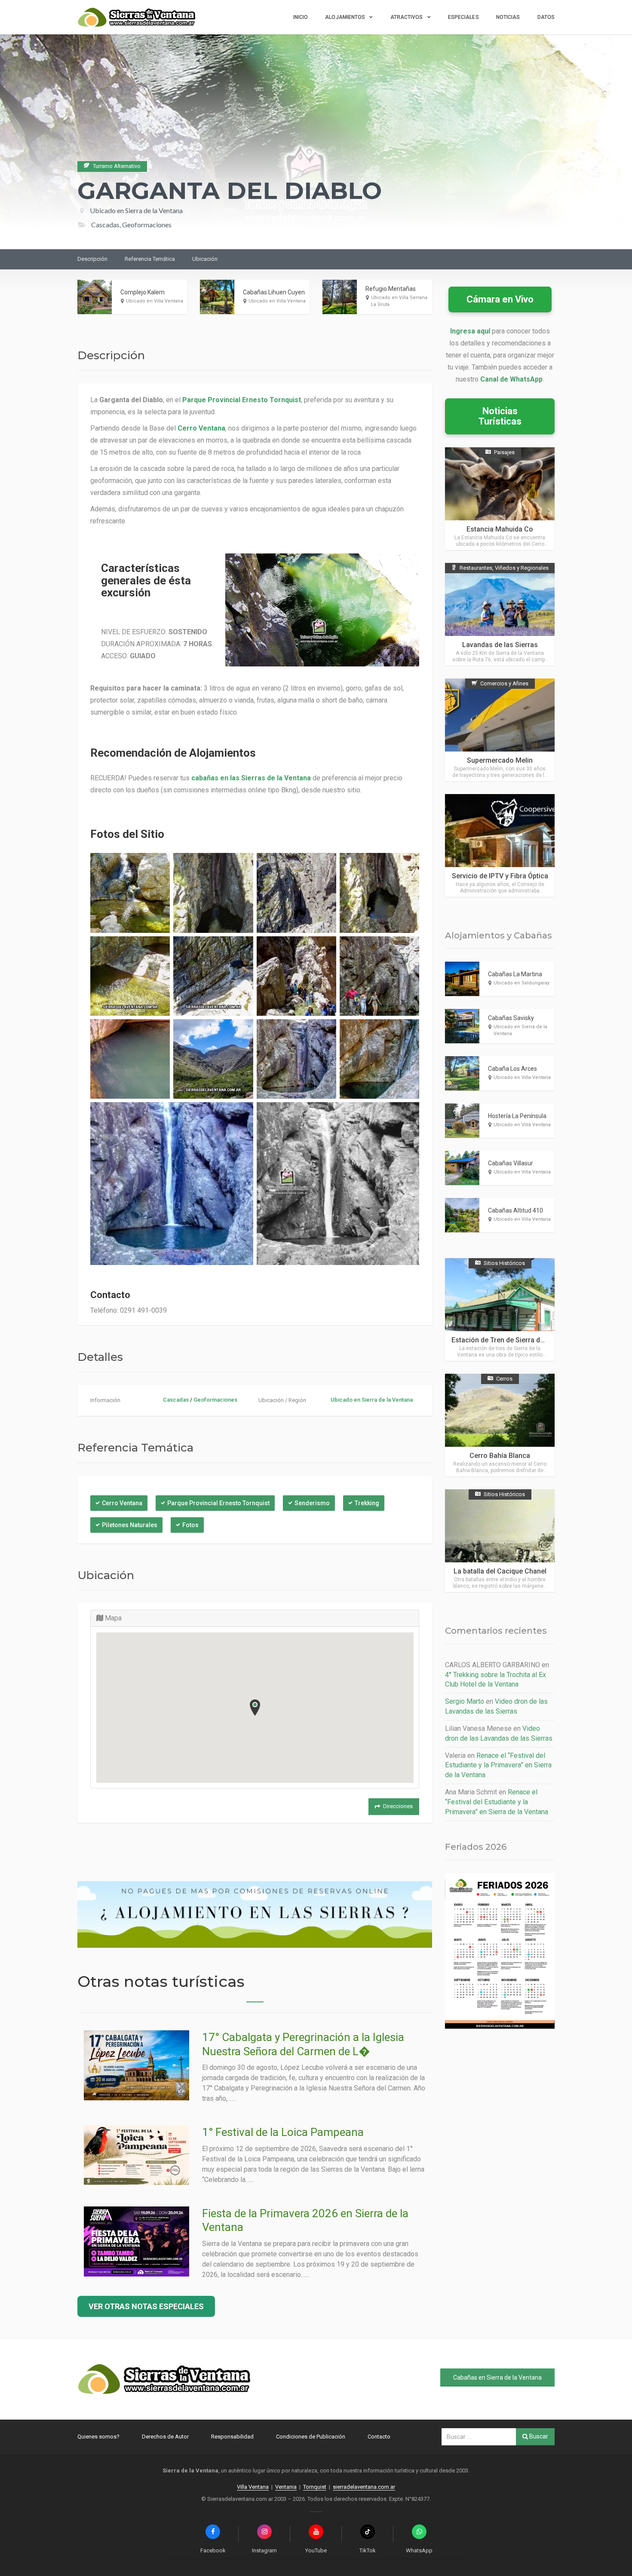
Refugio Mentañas (391, 289)
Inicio (301, 17)
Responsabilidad (232, 2437)
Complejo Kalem (143, 292)
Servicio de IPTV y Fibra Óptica (500, 876)
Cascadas (176, 1400)
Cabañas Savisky (511, 1018)
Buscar (538, 2436)
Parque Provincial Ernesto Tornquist (218, 1503)
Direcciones (398, 1806)
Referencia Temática (150, 259)
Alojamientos (345, 17)
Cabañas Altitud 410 (515, 1210)
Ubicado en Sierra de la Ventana (136, 210)
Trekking (367, 1503)
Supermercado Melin (500, 760)
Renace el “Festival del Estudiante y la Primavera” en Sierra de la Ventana (498, 1765)
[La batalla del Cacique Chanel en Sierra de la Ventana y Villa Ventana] (500, 1541)
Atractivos (407, 17)
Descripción (92, 259)
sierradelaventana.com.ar (364, 2487)
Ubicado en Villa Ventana (155, 301)
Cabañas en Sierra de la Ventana (497, 2377)
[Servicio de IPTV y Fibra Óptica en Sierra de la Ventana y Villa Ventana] (500, 845)
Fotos (190, 1525)
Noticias (508, 17)
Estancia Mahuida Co (500, 529)
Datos (546, 17)
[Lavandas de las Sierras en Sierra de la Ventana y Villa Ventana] (500, 614)
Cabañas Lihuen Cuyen (274, 292)
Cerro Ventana (122, 1503)
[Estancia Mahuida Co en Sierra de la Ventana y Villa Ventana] (500, 499)
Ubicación (205, 259)
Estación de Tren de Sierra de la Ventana (515, 1340)
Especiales (463, 17)
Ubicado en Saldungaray (522, 983)
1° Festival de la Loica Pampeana (283, 2132)
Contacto (379, 2437)
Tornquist (315, 2487)
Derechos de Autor (165, 2437)
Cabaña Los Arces (512, 1069)
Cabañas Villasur (511, 1163)
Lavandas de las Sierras (500, 645)
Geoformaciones (215, 1400)
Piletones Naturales (130, 1525)
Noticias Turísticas (500, 416)
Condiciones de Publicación (311, 2437)
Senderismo (312, 1503)
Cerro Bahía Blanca (500, 1456)
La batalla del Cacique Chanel (500, 1571)
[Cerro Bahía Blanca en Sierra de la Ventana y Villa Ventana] (500, 1425)
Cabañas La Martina (515, 974)
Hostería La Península (517, 1116)
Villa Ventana (253, 2487)
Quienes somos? (98, 2437)
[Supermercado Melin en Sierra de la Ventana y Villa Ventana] (500, 730)
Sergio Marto (465, 1701)
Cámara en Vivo (500, 299)
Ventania (286, 2487)
